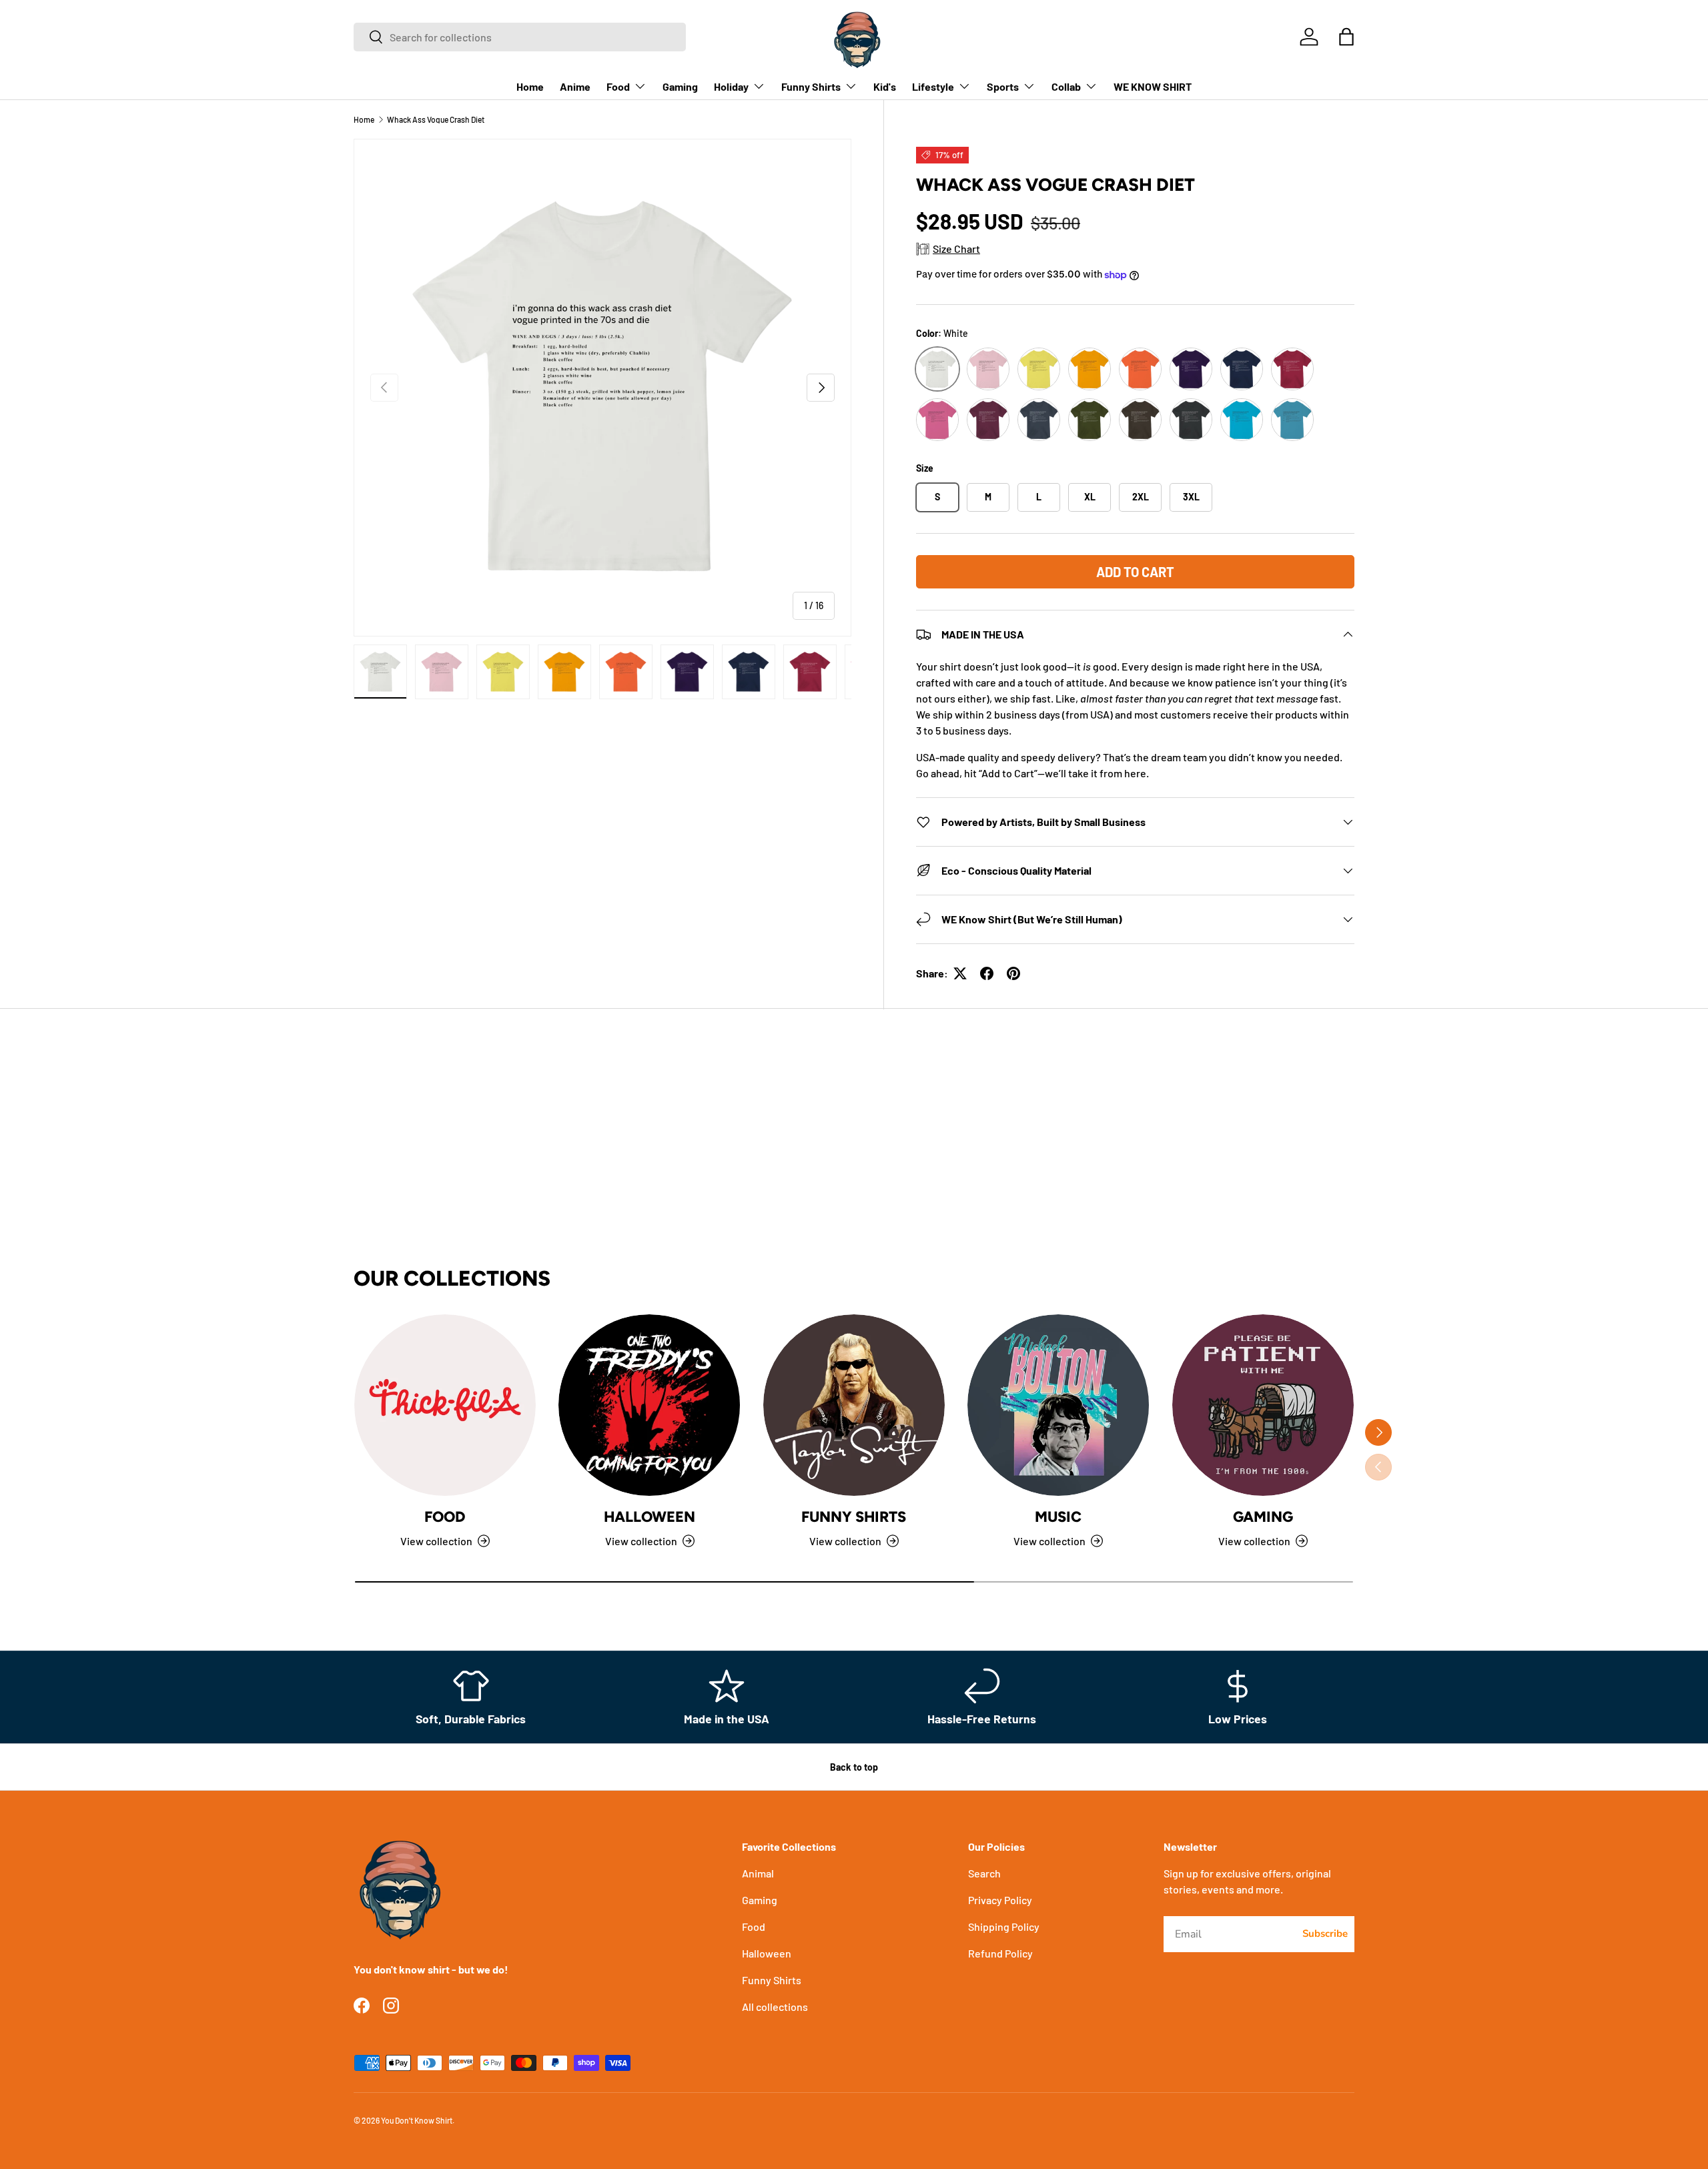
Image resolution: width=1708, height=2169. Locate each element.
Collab (1066, 86)
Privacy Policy (1000, 1900)
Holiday (731, 86)
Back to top (854, 1767)
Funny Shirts (811, 86)
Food (618, 86)
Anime (575, 86)
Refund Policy (1000, 1953)
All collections (775, 2007)
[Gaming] (1263, 1405)
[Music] (1058, 1405)
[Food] (445, 1405)
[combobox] (520, 37)
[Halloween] (649, 1405)
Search (984, 1873)
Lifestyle (933, 86)
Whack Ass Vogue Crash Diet (436, 119)
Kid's (885, 86)
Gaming (680, 86)
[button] (1346, 37)
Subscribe (1325, 1933)
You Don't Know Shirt (417, 2120)
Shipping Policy (1004, 1926)
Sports (1003, 86)
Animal (758, 1873)
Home (530, 86)
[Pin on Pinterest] (1013, 973)
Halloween (650, 1517)
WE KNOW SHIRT (1153, 86)
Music (1058, 1517)
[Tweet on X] (960, 973)
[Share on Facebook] (987, 973)
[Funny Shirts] (854, 1405)
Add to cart (1135, 572)
